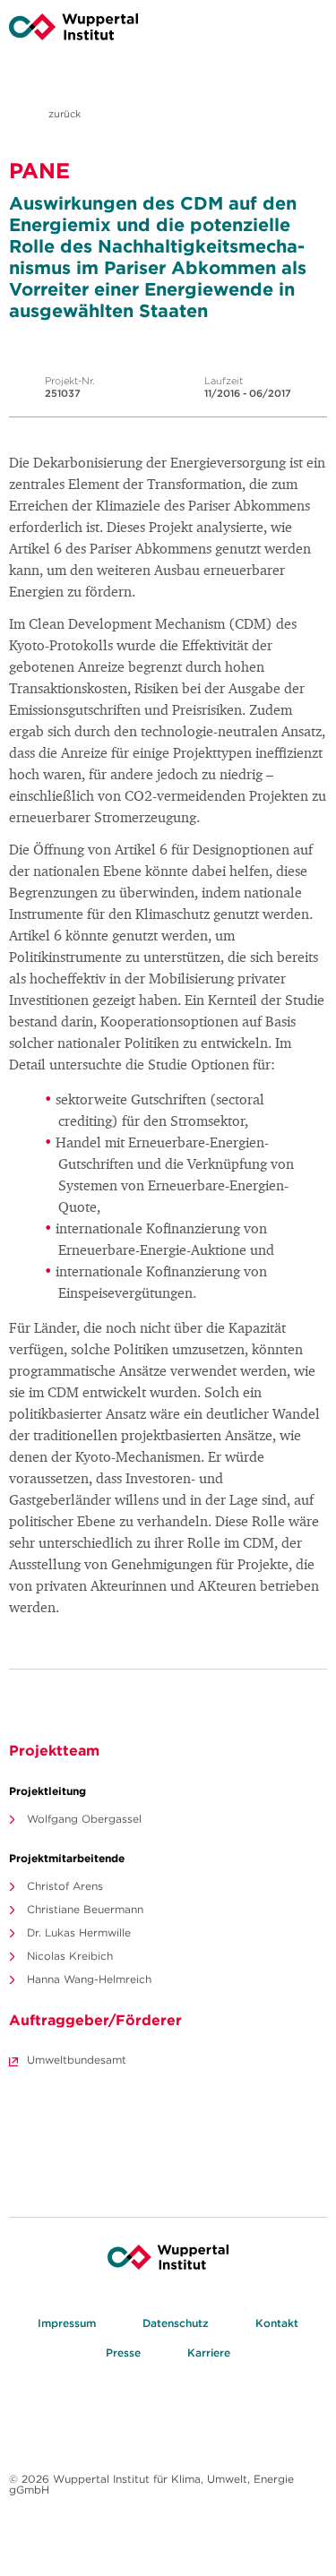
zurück (63, 114)
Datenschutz (176, 2323)
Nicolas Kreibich (70, 1956)
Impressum (67, 2323)
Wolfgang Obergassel (84, 1819)
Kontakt (277, 2323)
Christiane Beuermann (85, 1909)
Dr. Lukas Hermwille (79, 1932)
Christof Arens (65, 1886)
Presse (123, 2353)
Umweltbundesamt (77, 2060)
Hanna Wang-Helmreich (89, 1979)
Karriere (209, 2353)
